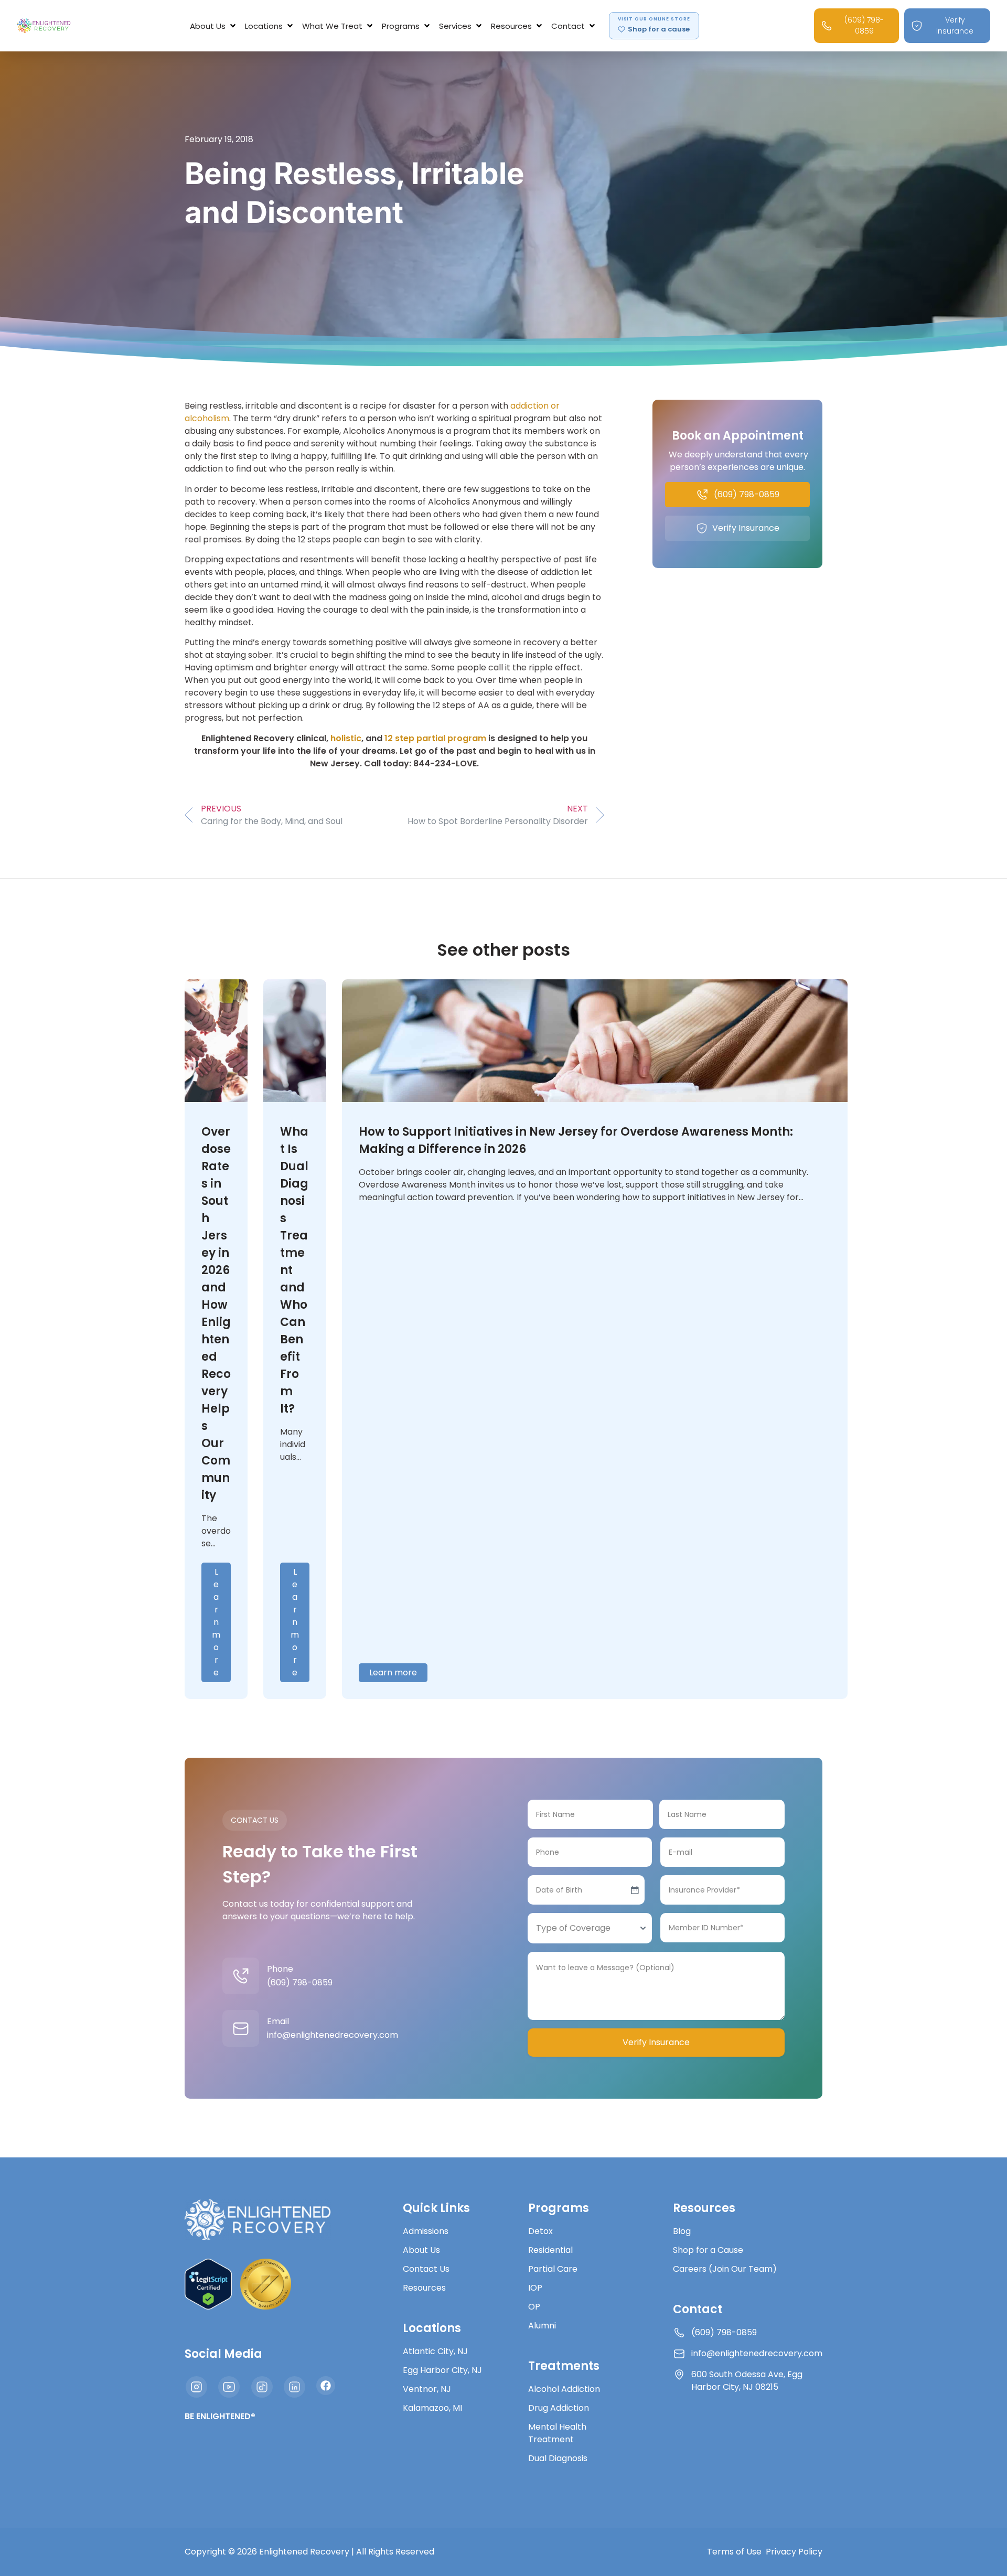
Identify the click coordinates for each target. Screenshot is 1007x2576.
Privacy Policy (794, 2552)
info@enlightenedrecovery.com (333, 2035)
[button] (214, 26)
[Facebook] (326, 2386)
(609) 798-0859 (300, 1982)
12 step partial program (435, 738)
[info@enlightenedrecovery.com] (241, 2028)
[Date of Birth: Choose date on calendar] (635, 1890)
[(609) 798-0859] (241, 1976)
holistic (346, 738)
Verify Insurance (656, 2042)
